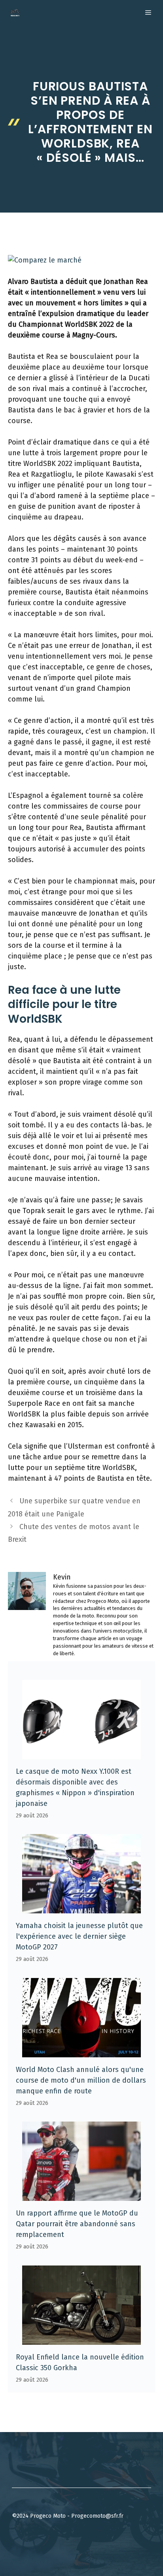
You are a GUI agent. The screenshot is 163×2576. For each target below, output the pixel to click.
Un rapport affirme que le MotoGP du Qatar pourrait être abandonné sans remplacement (77, 2224)
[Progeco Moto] (15, 13)
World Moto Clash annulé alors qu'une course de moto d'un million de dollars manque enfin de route (81, 2080)
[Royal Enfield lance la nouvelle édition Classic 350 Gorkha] (81, 2339)
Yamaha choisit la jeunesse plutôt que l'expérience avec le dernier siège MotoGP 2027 (79, 1936)
